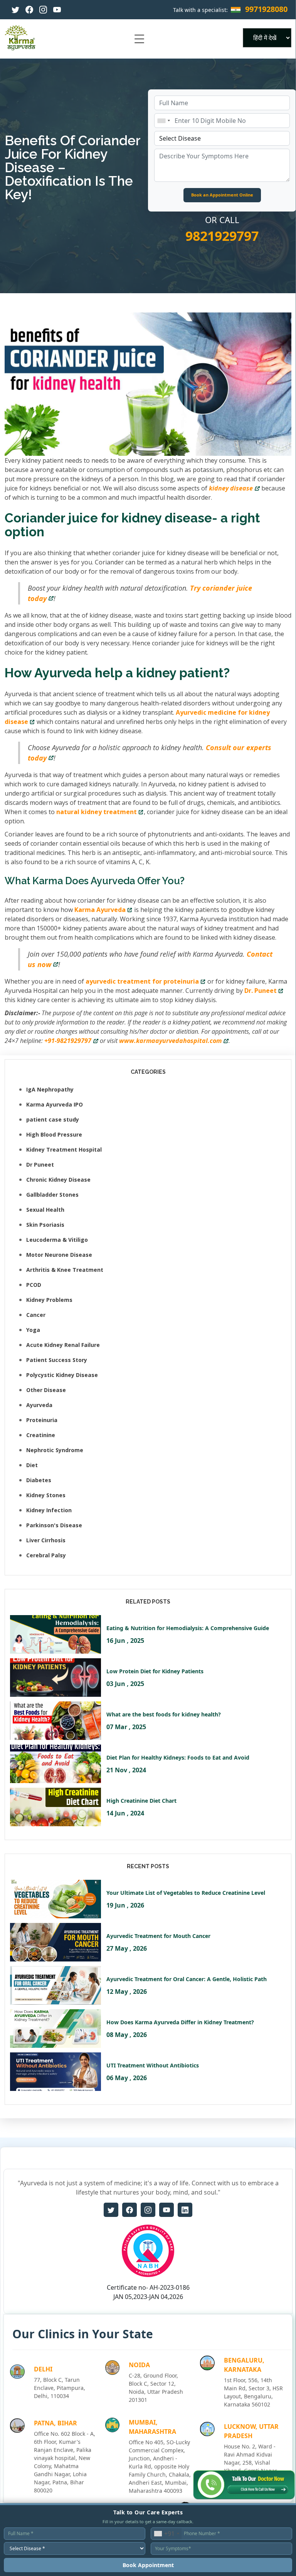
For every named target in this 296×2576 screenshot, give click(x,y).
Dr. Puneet (261, 991)
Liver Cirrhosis (46, 1540)
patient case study (53, 1119)
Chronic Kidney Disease (58, 1180)
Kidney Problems (49, 1300)
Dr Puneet (40, 1165)
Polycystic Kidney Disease (62, 1375)
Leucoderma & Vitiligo (57, 1240)
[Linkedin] (185, 2210)
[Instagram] (43, 10)
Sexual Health (45, 1210)
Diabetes (39, 1480)
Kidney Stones (46, 1495)
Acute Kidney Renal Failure (63, 1345)
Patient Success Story (57, 1360)
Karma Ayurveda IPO (55, 1104)
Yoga (33, 1330)
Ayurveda (39, 1405)
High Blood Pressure (54, 1134)
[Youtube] (57, 10)
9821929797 (222, 236)
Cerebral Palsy (46, 1555)
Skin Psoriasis (45, 1225)
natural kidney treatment (97, 812)
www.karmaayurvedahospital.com (170, 1041)
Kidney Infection (49, 1510)
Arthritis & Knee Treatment (65, 1270)
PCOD (34, 1285)
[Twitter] (15, 10)
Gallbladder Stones (52, 1195)
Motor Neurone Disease (59, 1255)
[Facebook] (29, 10)
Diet (32, 1465)
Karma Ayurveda (100, 910)
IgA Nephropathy (50, 1089)
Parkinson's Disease (54, 1525)
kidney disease (231, 488)
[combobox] (163, 121)
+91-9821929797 (68, 1041)
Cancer (36, 1315)
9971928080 (266, 9)
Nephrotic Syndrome (55, 1450)
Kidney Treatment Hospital (64, 1149)
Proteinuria (42, 1420)
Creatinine (41, 1435)
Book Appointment (148, 2565)
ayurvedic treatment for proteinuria (142, 981)
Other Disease (46, 1390)
